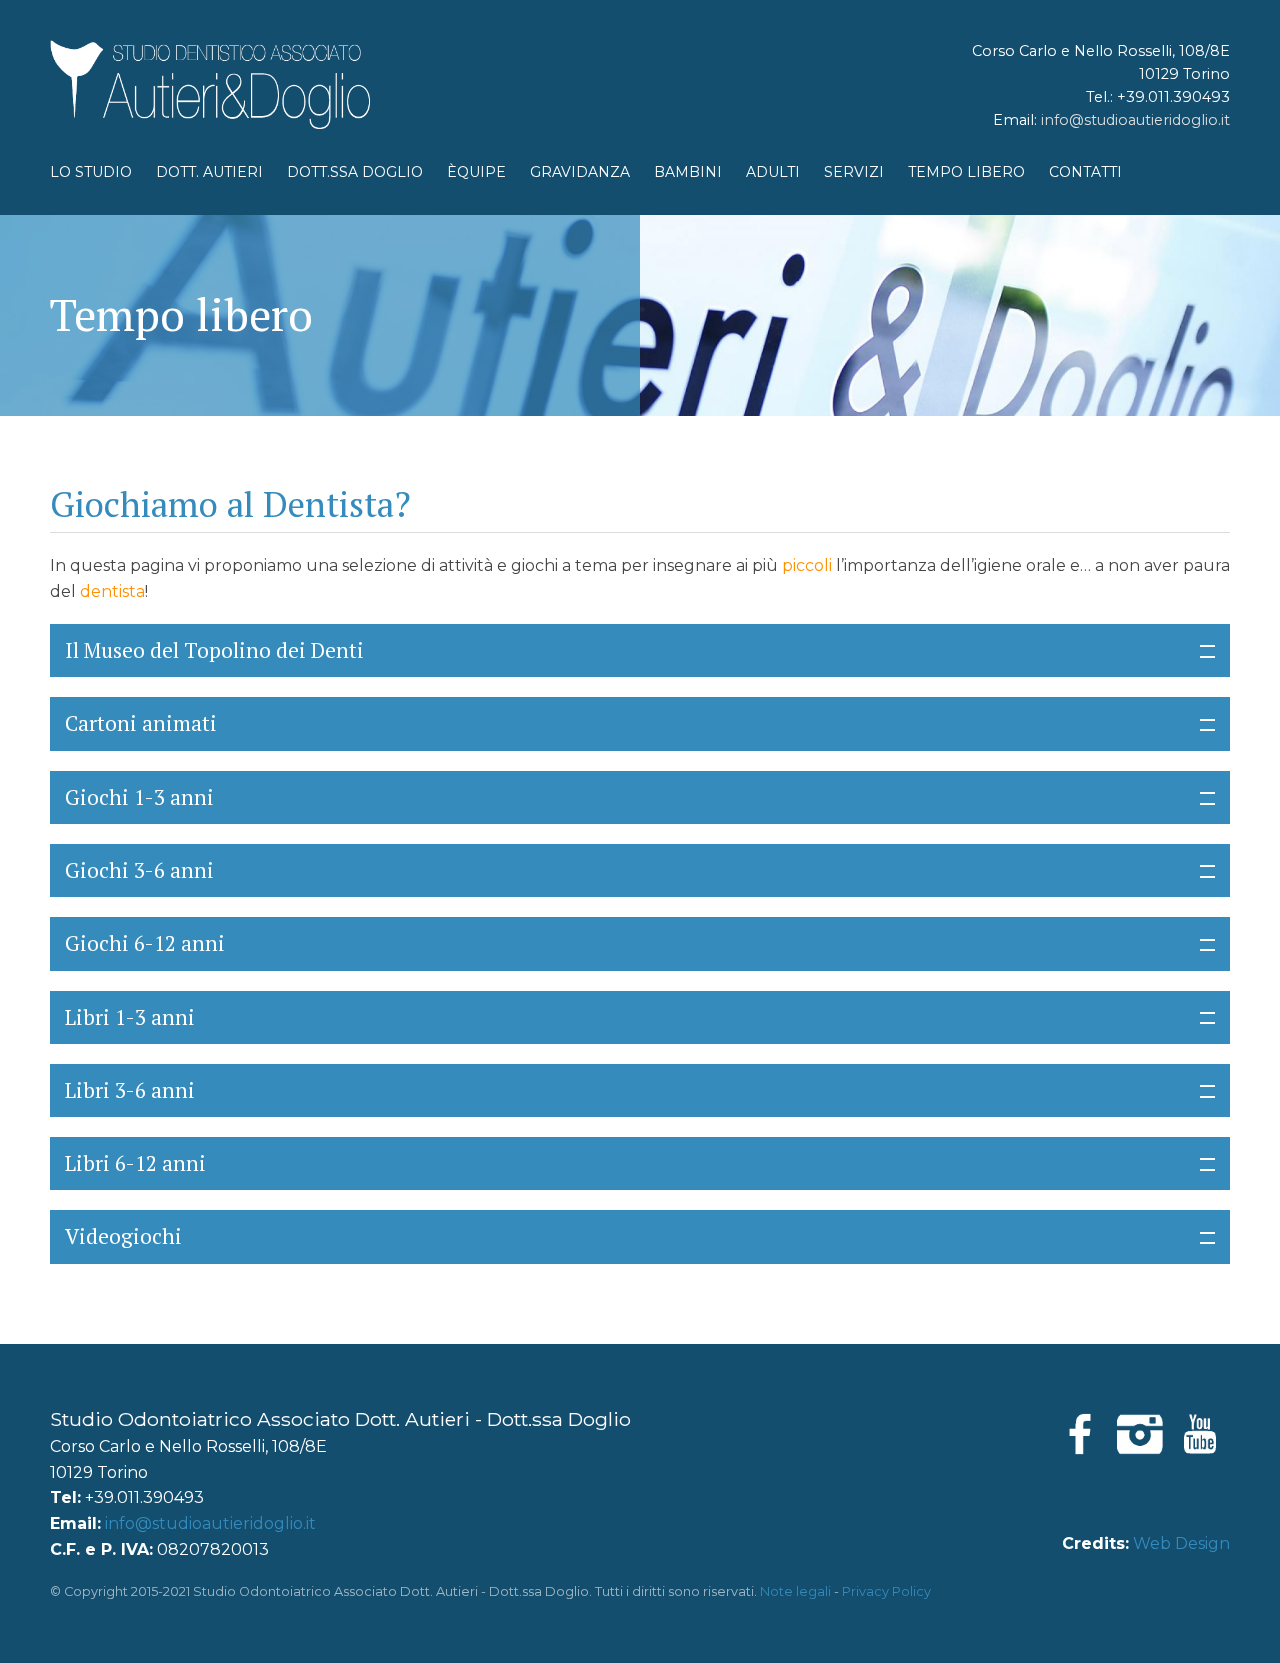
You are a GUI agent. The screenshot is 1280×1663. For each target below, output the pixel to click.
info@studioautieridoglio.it (1135, 120)
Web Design (1181, 1543)
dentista (112, 591)
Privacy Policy (886, 1591)
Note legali (795, 1591)
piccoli (807, 565)
